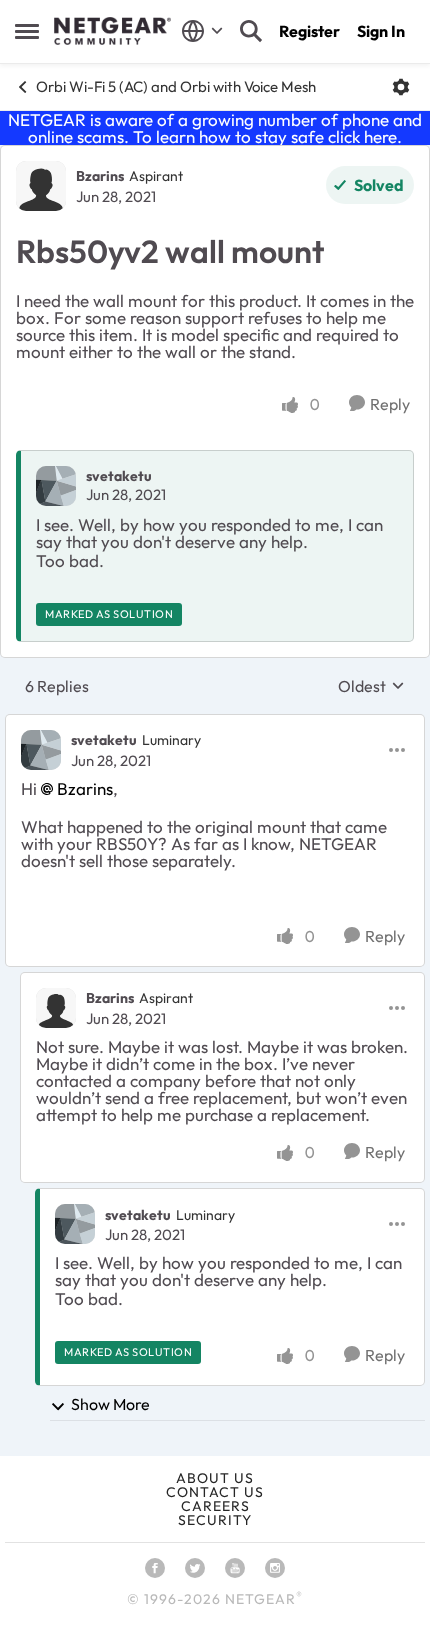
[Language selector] (202, 31)
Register (309, 31)
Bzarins (100, 176)
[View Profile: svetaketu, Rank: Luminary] (41, 750)
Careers (215, 1506)
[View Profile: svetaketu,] (56, 486)
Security (215, 1520)
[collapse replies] (215, 724)
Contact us (215, 1492)
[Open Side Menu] (27, 31)
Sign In (381, 31)
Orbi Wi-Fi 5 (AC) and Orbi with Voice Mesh (176, 86)
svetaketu (119, 476)
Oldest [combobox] (371, 686)
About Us (215, 1478)
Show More (110, 1404)
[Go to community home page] (112, 31)
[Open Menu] (401, 87)
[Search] (251, 31)
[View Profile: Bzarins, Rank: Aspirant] (41, 186)
